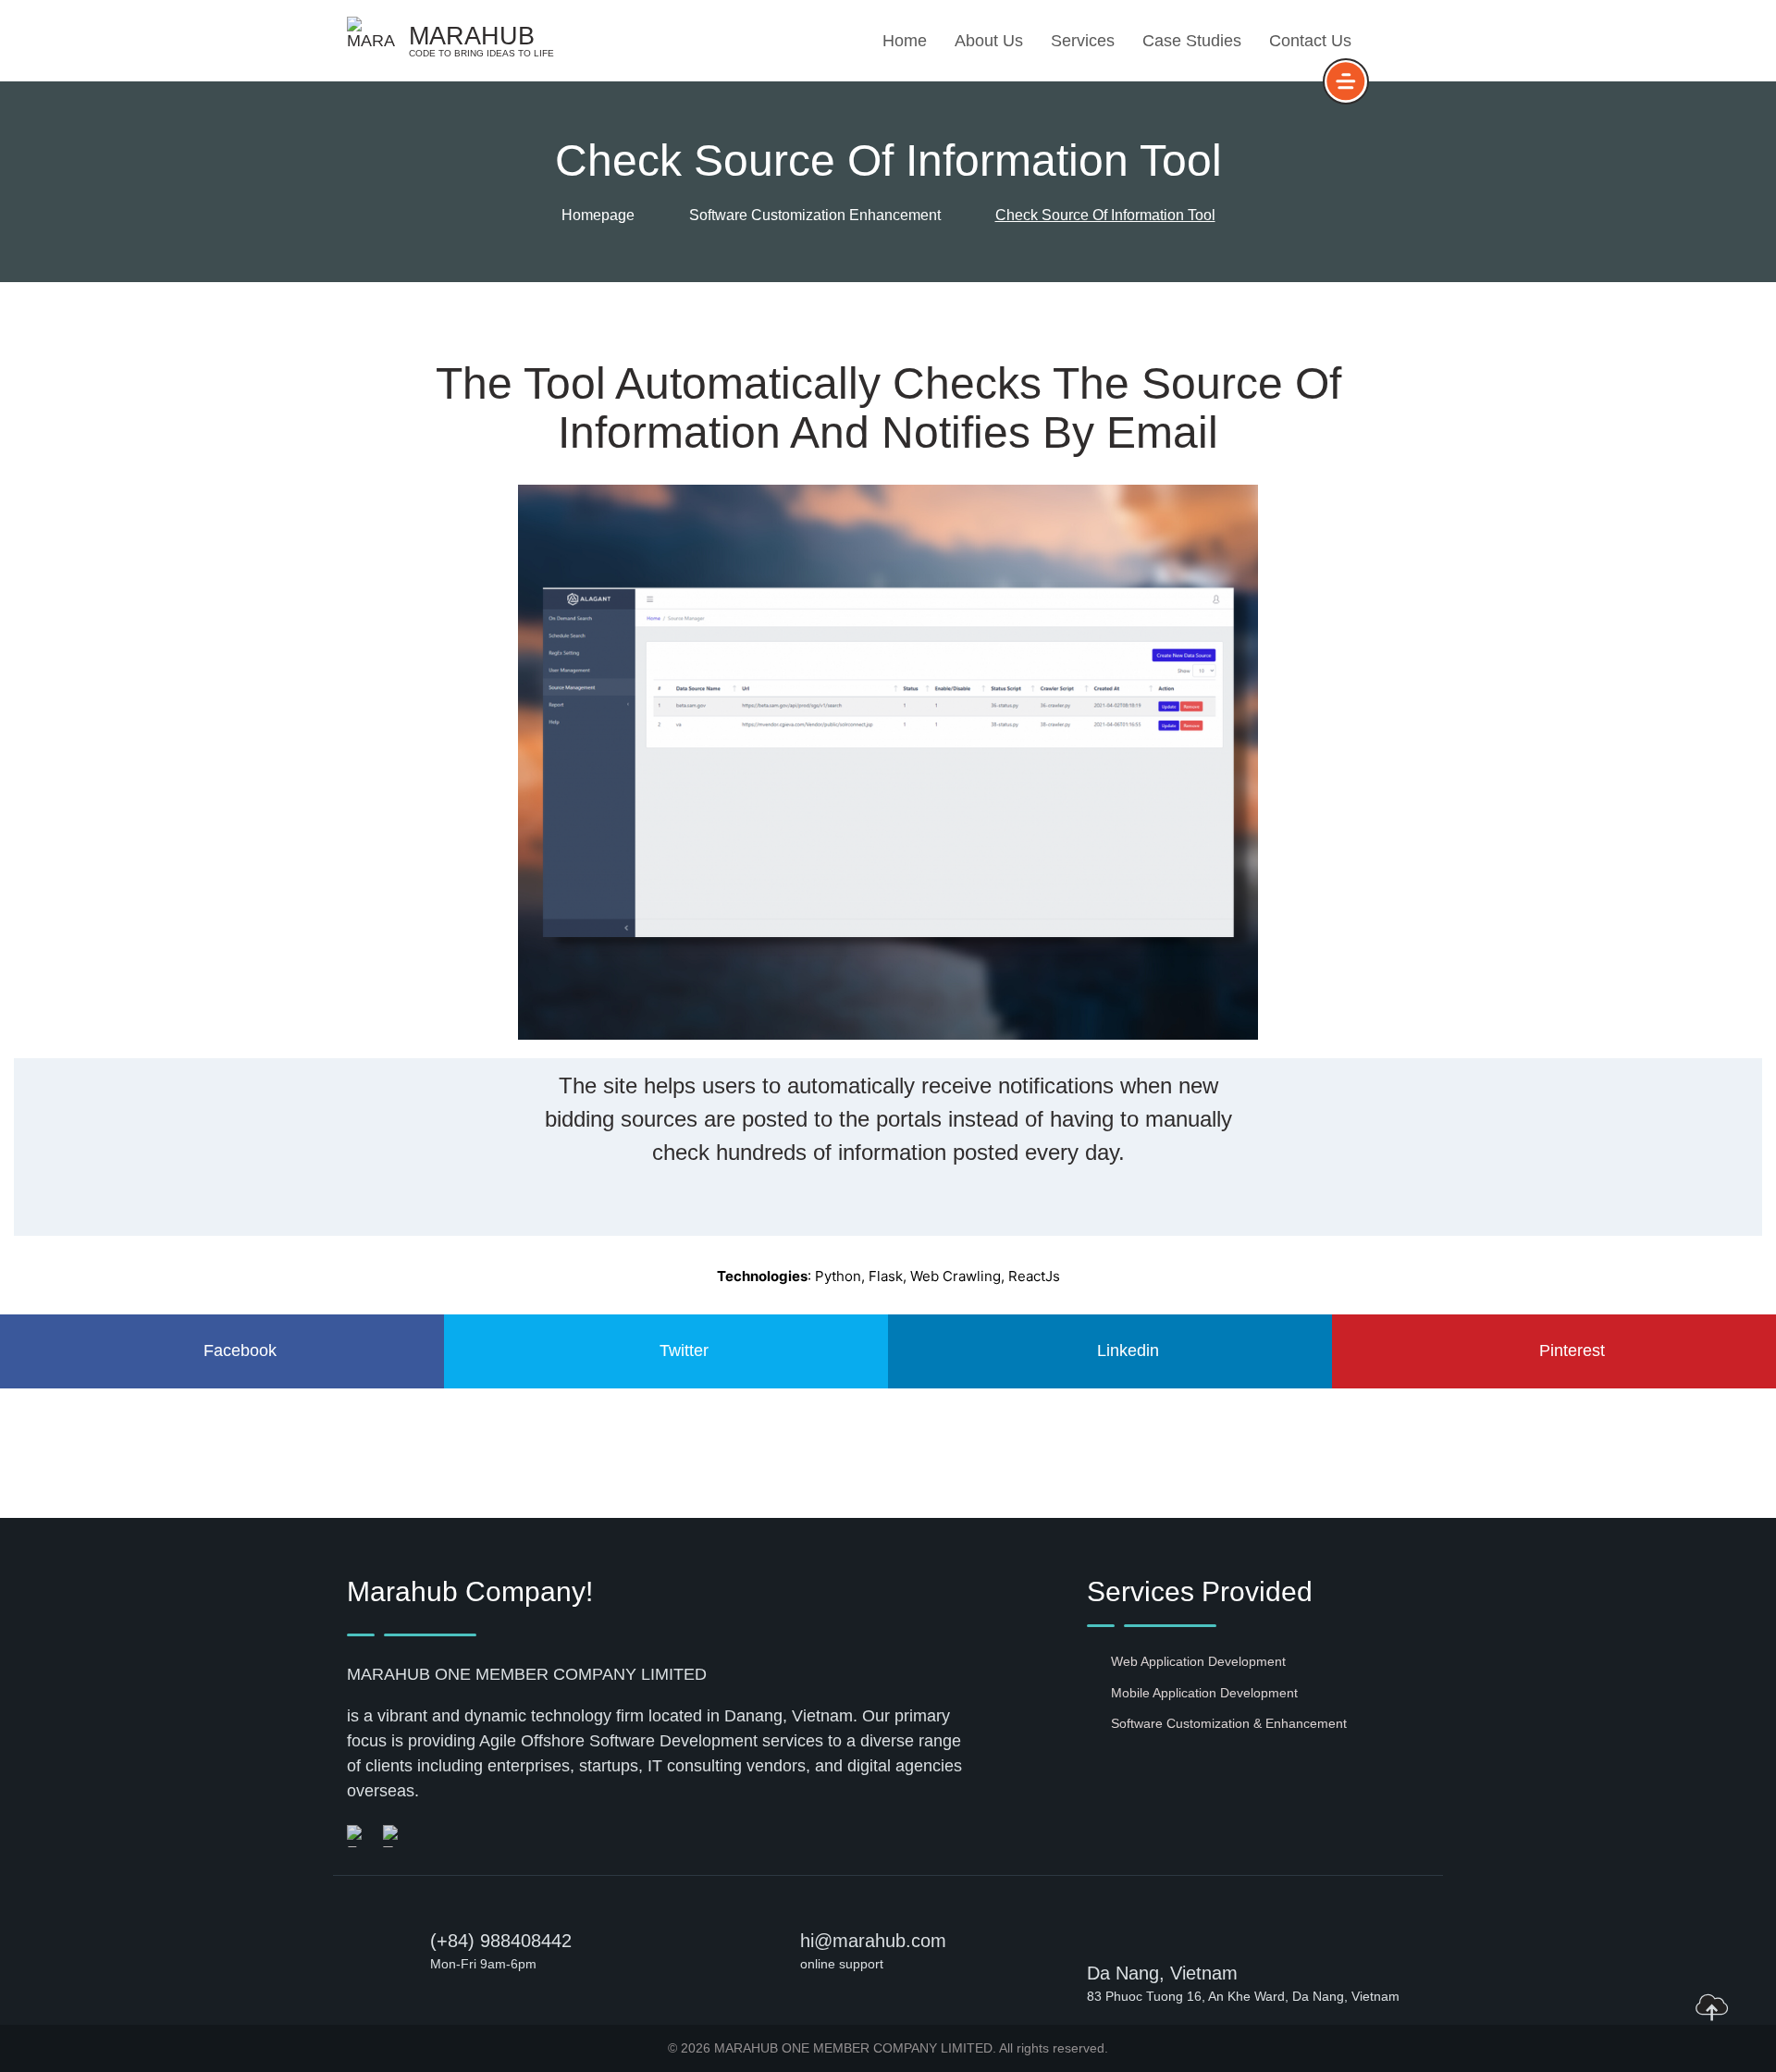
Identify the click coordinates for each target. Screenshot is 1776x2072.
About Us (989, 41)
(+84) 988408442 (501, 1941)
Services (1083, 41)
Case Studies (1192, 41)
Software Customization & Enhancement (1229, 1723)
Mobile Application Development (1204, 1693)
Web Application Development (1198, 1661)
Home (905, 41)
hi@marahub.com (873, 1941)
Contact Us (1310, 41)
